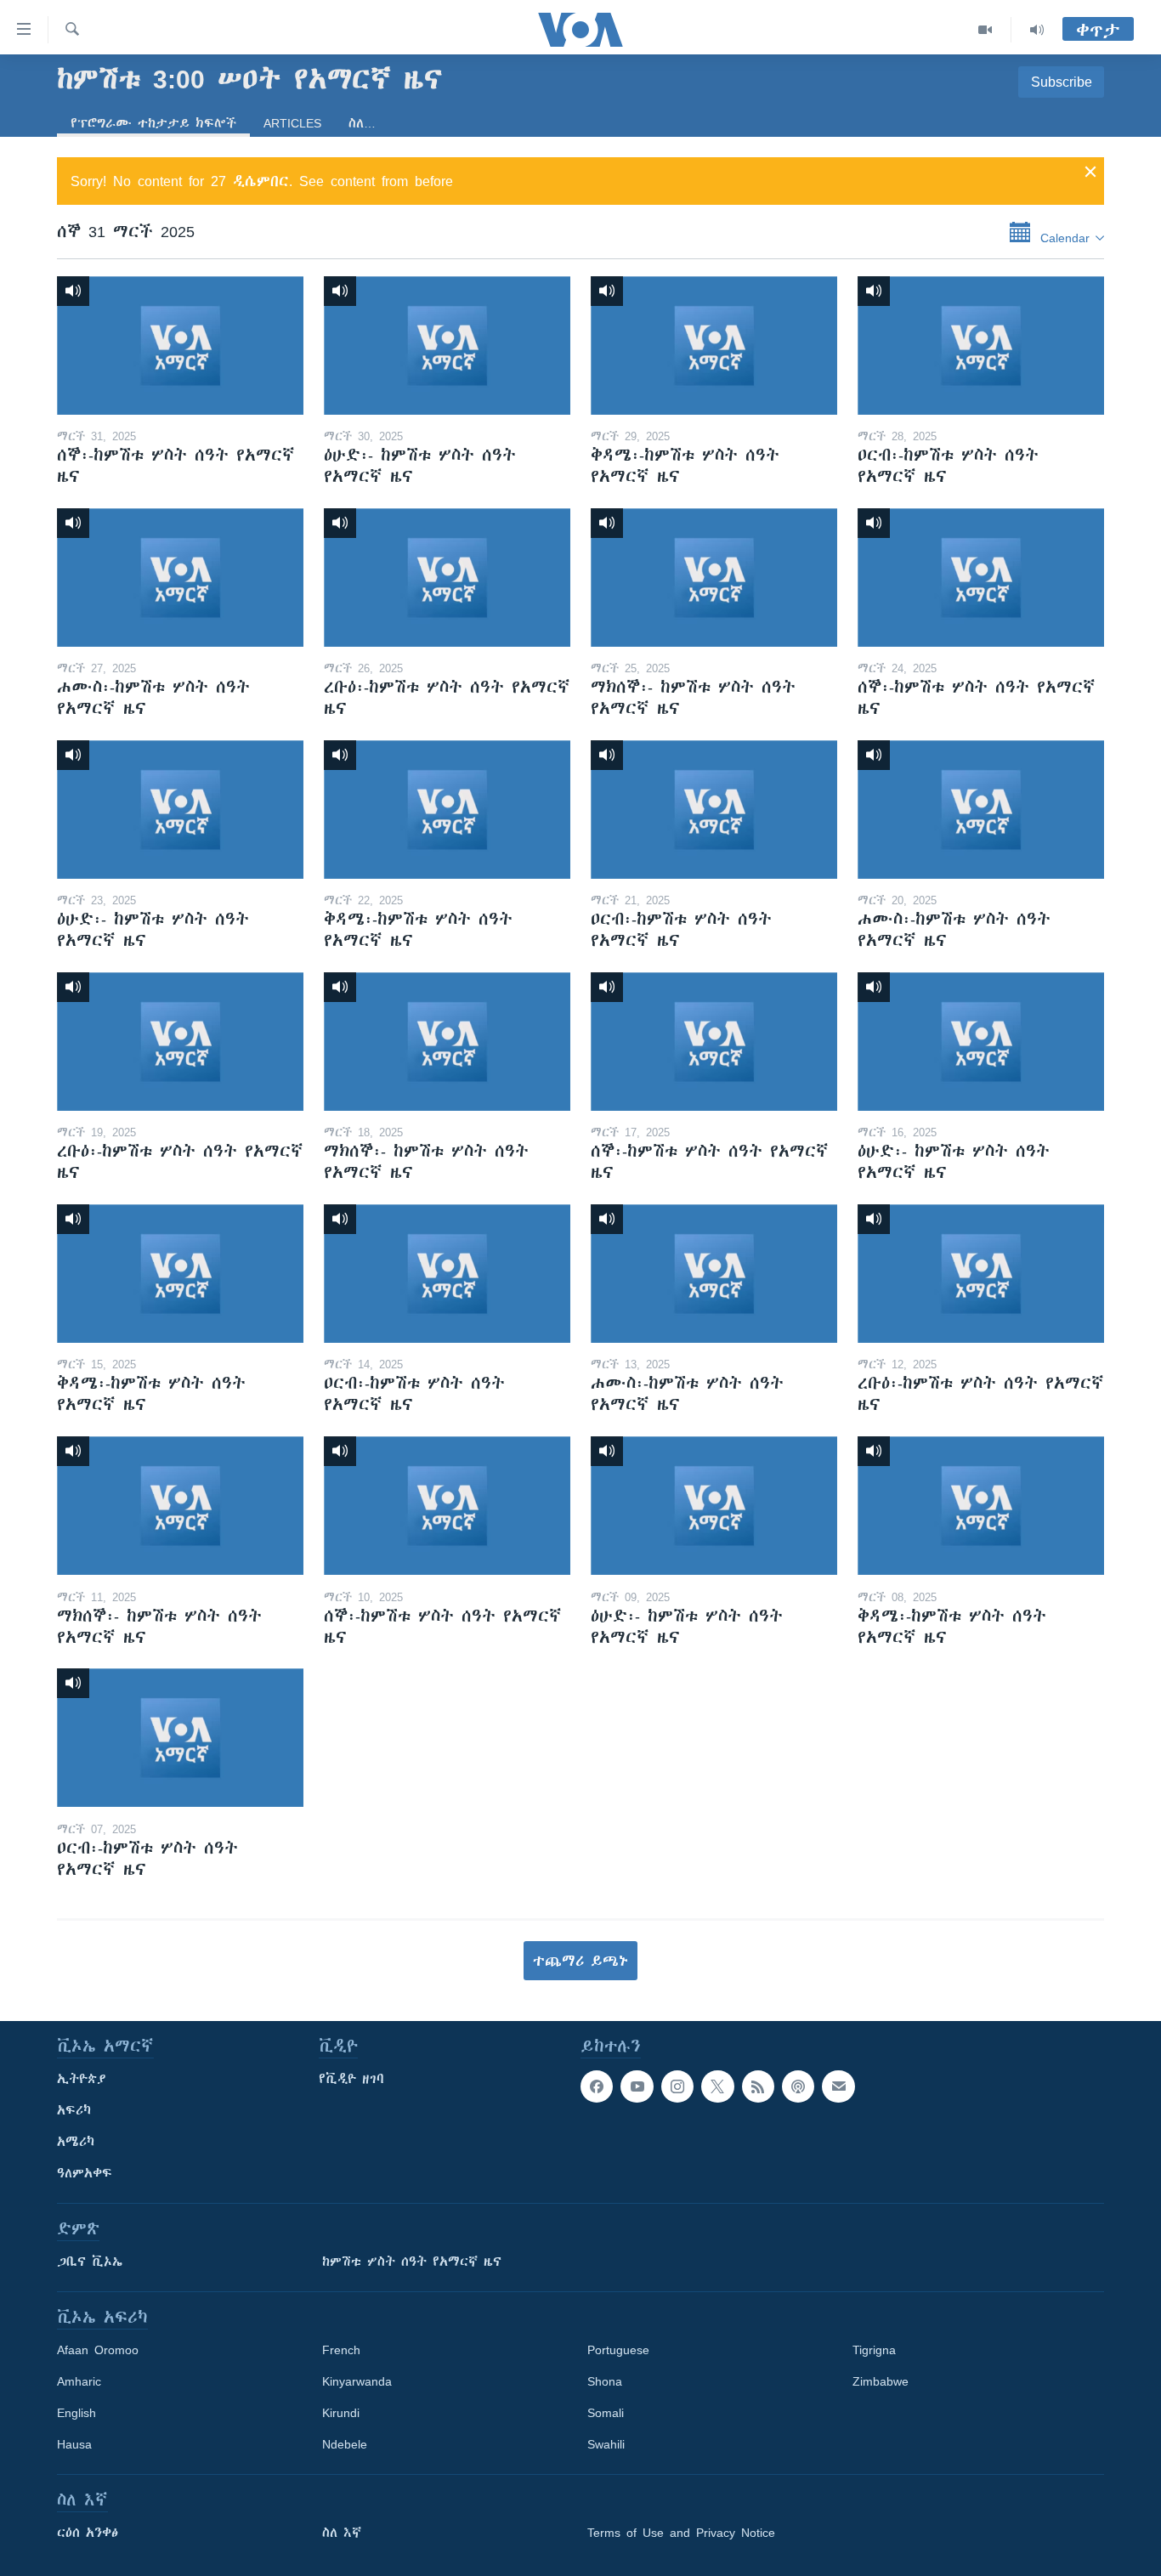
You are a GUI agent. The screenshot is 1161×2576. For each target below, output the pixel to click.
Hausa (74, 2444)
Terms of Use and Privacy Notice (681, 2533)
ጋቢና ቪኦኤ (90, 2262)
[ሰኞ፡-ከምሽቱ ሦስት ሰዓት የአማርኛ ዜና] (180, 345)
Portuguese (618, 2350)
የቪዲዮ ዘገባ (351, 2079)
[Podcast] (798, 2086)
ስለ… (362, 123)
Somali (606, 2413)
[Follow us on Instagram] (677, 2086)
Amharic (79, 2381)
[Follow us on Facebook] (597, 2086)
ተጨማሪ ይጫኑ (580, 1961)
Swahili (606, 2444)
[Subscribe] (838, 2086)
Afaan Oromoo (98, 2350)
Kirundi (341, 2413)
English (76, 2413)
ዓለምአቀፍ (85, 2173)
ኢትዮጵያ (82, 2079)
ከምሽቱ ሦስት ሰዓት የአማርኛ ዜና (412, 2262)
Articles (292, 123)
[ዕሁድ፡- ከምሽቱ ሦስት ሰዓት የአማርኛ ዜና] (447, 345)
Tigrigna (874, 2350)
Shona (605, 2381)
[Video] (985, 30)
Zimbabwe (881, 2381)
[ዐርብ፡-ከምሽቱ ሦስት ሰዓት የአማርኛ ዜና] (981, 345)
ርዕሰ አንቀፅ (88, 2533)
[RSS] (758, 2086)
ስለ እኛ (342, 2533)
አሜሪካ (76, 2142)
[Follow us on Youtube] (637, 2086)
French (341, 2350)
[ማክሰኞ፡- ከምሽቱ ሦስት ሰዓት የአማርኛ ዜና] (714, 577)
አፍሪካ (74, 2110)
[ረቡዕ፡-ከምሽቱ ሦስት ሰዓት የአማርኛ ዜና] (447, 577)
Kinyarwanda (357, 2381)
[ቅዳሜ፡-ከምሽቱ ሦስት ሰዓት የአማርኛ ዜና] (714, 345)
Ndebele (345, 2444)
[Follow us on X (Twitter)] (717, 2086)
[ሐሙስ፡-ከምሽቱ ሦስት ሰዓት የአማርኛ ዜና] (180, 577)
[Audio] (1037, 30)
